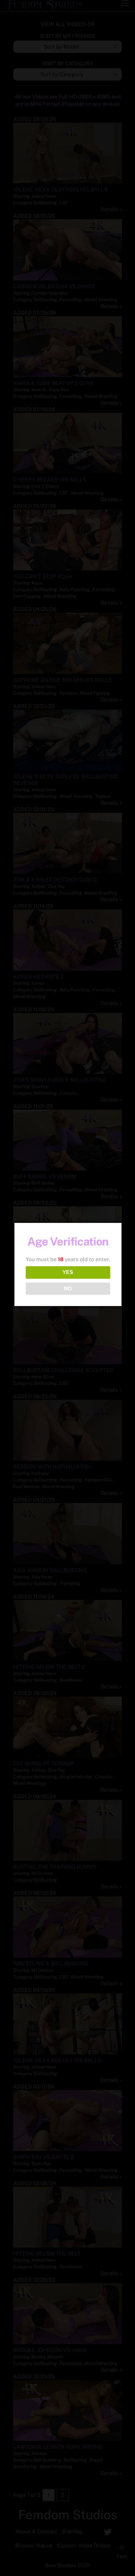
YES (68, 1272)
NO (68, 1288)
